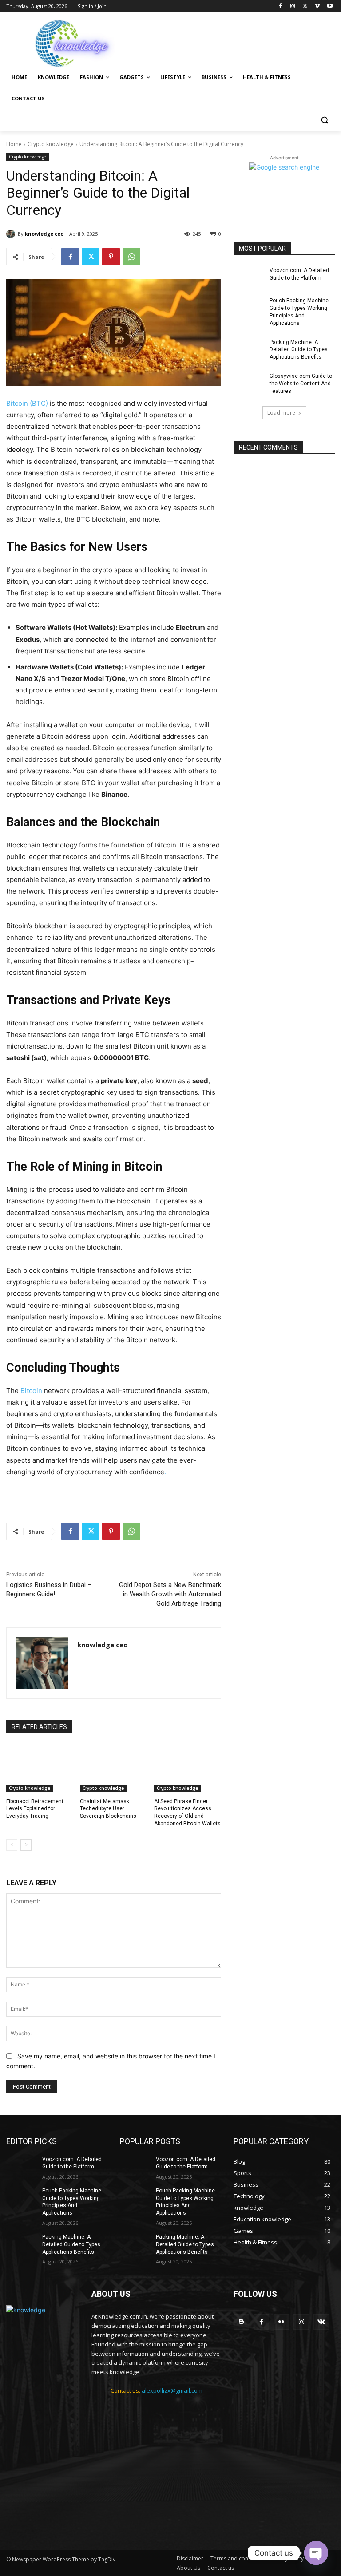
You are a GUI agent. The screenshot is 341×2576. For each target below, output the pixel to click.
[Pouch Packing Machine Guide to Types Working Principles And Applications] (249, 308)
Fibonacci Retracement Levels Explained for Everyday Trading (35, 1809)
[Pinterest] (111, 257)
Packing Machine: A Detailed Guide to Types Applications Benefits (299, 350)
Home (14, 144)
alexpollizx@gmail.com (172, 2390)
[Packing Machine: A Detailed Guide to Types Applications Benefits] (249, 349)
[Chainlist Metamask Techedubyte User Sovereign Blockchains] (113, 1769)
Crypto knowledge (51, 144)
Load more (281, 413)
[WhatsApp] (131, 257)
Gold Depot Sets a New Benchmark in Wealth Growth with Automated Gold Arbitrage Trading (170, 1594)
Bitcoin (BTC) (27, 403)
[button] (324, 120)
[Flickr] (281, 2322)
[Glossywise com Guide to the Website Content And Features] (249, 383)
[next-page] (26, 1845)
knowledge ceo (44, 234)
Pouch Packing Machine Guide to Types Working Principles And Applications (299, 312)
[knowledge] (67, 42)
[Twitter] (305, 6)
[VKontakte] (321, 2322)
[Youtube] (330, 6)
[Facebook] (280, 6)
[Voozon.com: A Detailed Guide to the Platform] (249, 277)
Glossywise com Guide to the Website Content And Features (301, 384)
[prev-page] (12, 1845)
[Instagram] (293, 6)
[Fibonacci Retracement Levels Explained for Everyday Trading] (40, 1769)
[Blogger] (241, 2322)
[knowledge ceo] (12, 234)
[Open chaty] (316, 2553)
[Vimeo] (317, 6)
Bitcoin (32, 1391)
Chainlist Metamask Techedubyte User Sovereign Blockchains (108, 1809)
